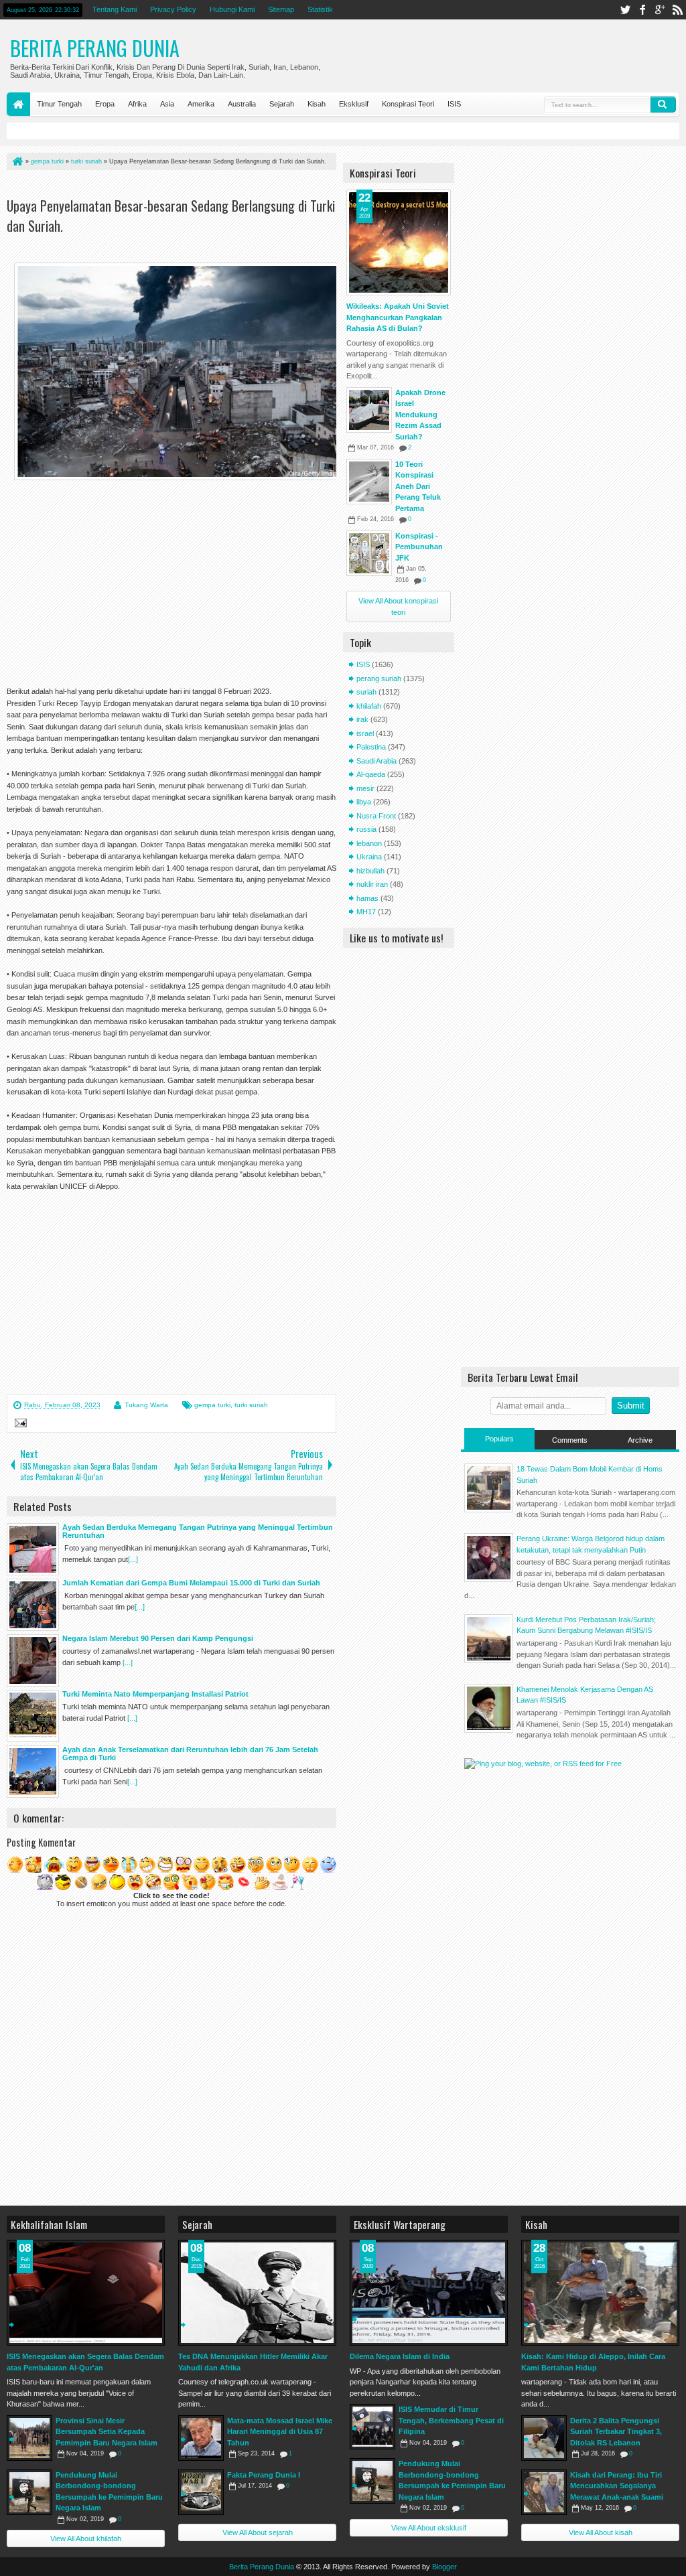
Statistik (320, 9)
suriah (366, 692)
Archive (640, 1440)
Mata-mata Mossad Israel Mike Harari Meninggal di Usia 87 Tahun (280, 2432)
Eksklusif (354, 104)
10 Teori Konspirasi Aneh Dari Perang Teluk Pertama (418, 486)
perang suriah (379, 678)
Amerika (201, 104)
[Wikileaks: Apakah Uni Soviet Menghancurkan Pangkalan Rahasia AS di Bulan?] (399, 242)
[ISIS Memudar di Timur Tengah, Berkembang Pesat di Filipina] (372, 2427)
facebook (642, 10)
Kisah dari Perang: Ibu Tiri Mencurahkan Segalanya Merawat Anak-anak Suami (617, 2486)
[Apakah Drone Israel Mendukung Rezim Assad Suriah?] (369, 410)
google (660, 10)
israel (365, 733)
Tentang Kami (115, 9)
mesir (365, 788)
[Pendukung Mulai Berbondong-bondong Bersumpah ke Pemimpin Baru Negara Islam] (29, 2492)
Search (663, 104)
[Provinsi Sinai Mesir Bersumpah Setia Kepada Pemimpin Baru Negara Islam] (29, 2438)
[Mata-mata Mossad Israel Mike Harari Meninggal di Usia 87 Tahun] (201, 2438)
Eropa (105, 104)
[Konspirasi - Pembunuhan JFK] (369, 553)
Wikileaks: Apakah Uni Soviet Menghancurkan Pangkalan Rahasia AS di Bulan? (398, 317)
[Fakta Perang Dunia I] (201, 2492)
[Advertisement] (163, 187)
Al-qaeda (371, 774)
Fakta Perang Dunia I (264, 2475)
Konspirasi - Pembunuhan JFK (419, 547)
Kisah (317, 104)
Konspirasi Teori (408, 104)
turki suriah (251, 1405)
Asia (167, 104)
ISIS (454, 104)
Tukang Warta (146, 1405)
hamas (367, 898)
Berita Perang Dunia (95, 48)
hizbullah (370, 871)
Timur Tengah (59, 104)
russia (366, 829)
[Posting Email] (19, 1425)
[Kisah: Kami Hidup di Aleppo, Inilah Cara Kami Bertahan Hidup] (600, 2293)
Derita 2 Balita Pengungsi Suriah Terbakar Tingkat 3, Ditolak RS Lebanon (616, 2432)
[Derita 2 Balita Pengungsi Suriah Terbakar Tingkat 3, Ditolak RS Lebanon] (544, 2438)
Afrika (137, 104)
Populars (499, 1439)
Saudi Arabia (376, 761)
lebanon (369, 843)
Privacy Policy (173, 9)
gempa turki (212, 1405)
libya (364, 802)
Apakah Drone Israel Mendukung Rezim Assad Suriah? (420, 415)
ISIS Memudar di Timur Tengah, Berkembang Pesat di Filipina (451, 2420)
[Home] (17, 161)
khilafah (369, 706)
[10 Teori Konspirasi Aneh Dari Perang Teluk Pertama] (369, 482)
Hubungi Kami (232, 9)
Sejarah (282, 104)
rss (677, 10)
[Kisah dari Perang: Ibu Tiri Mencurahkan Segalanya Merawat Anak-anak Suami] (544, 2492)
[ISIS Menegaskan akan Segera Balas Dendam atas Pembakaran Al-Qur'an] (86, 2293)
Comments (570, 1440)
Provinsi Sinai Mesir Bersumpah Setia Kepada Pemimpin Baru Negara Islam (107, 2432)
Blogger (444, 2567)
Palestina (371, 747)
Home (18, 104)
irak (362, 719)
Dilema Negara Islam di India (400, 2356)
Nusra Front (376, 816)
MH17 (366, 912)
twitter (625, 10)
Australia (242, 104)
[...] (133, 1559)
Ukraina (369, 857)
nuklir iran (372, 884)
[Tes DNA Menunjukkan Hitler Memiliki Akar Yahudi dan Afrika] (257, 2293)
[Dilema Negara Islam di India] (429, 2293)
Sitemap (281, 9)
